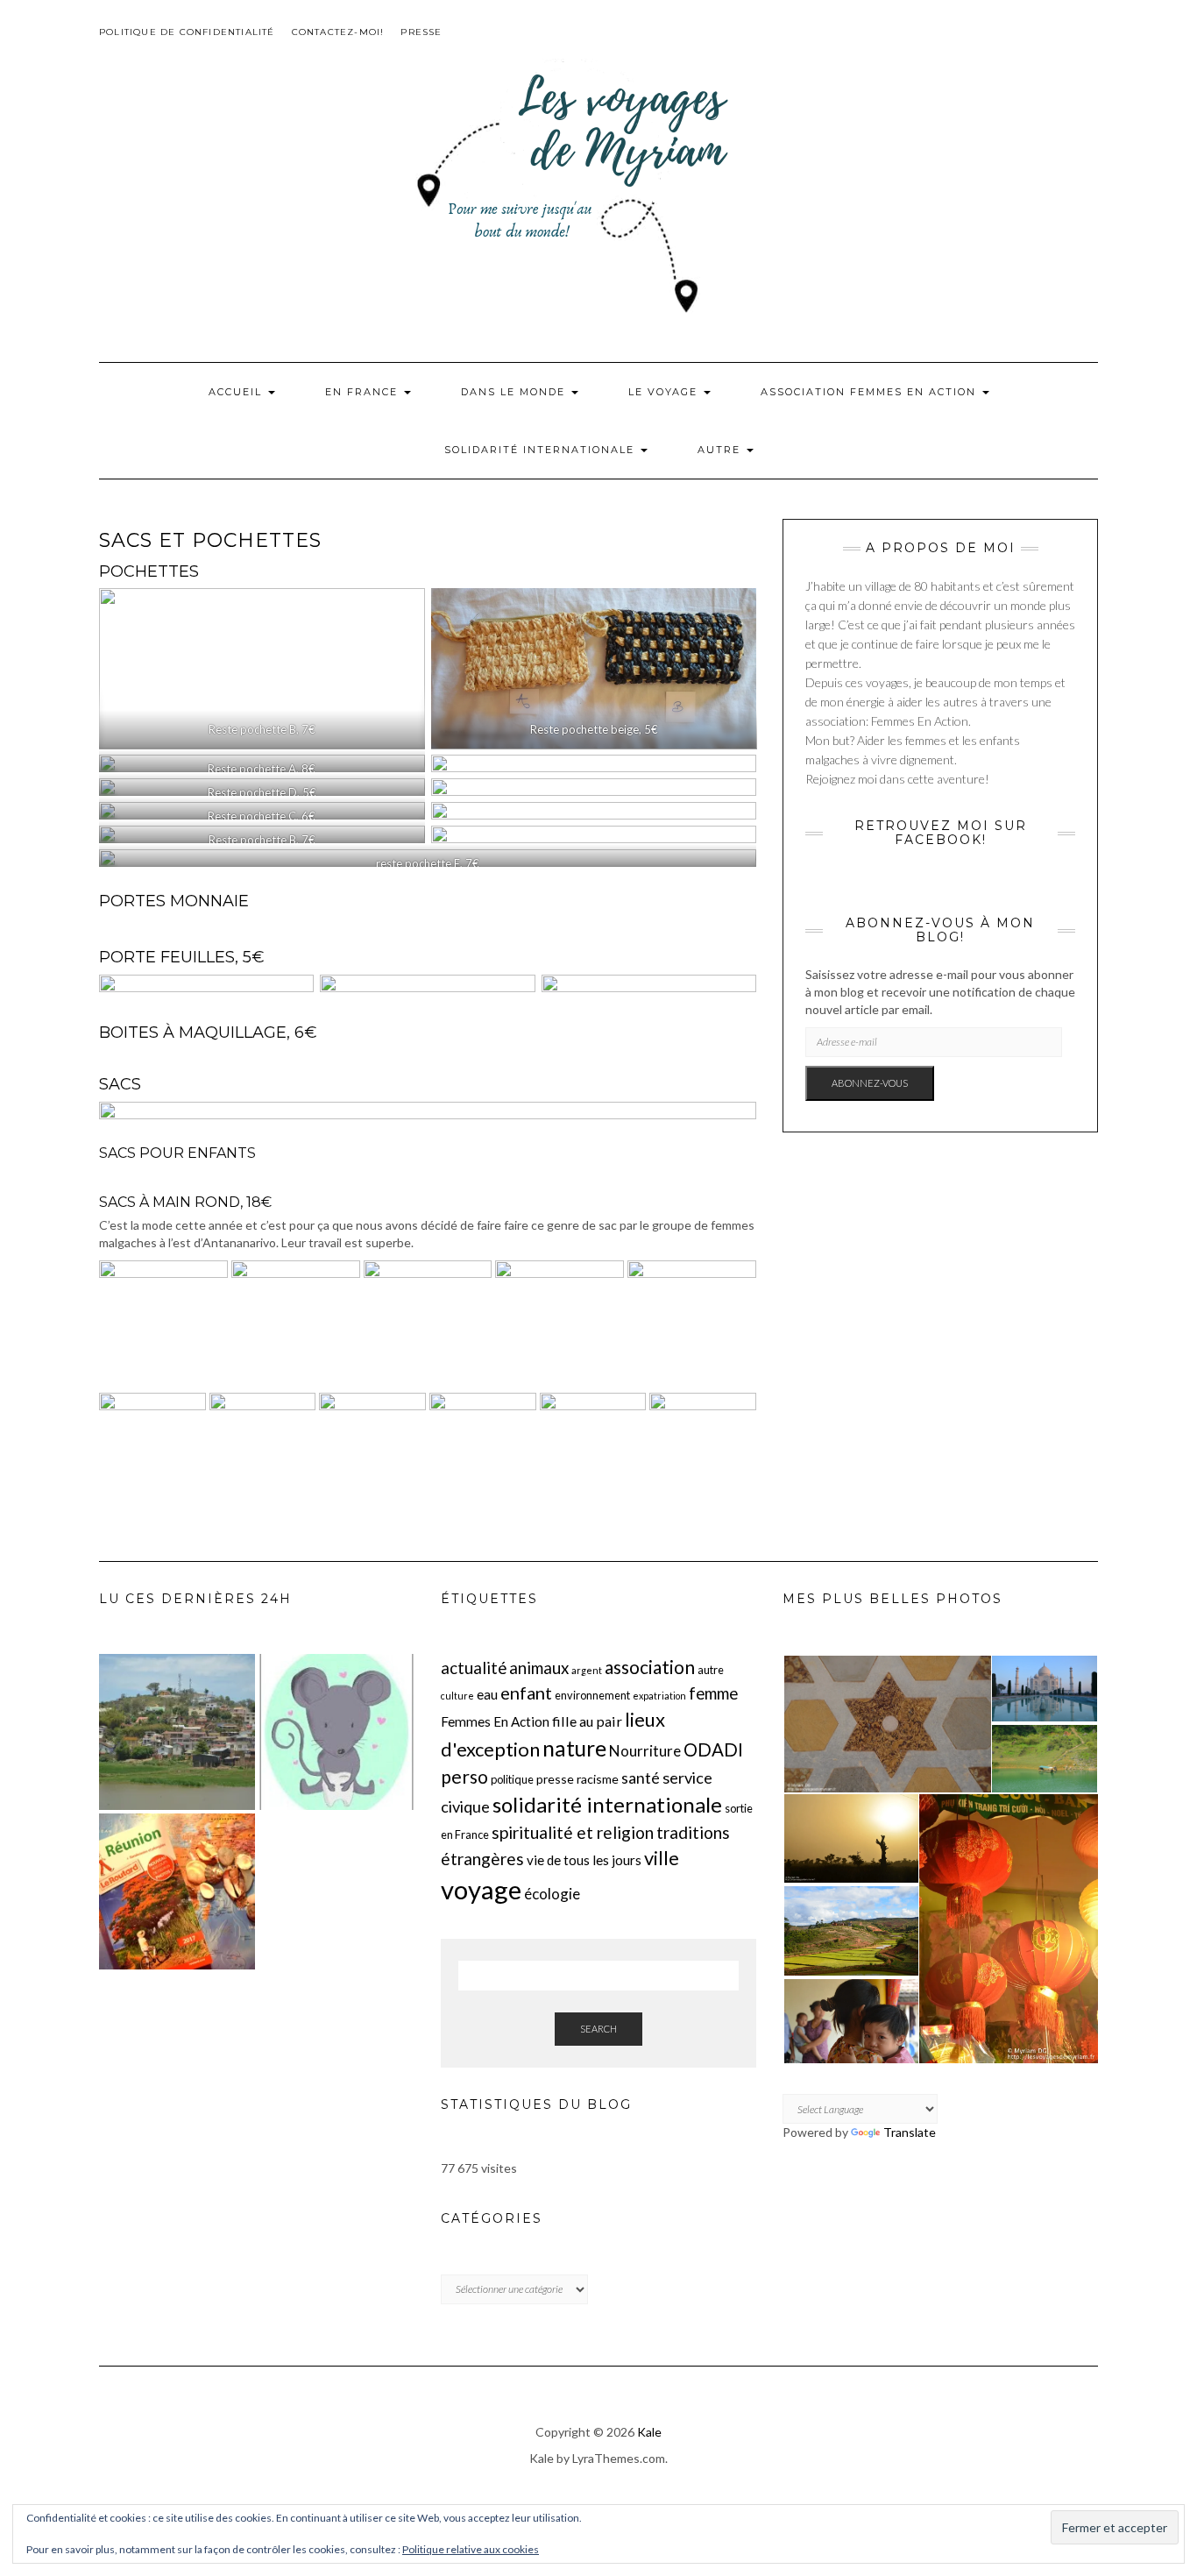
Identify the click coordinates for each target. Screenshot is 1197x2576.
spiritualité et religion (573, 1832)
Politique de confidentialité (187, 32)
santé (641, 1778)
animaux (539, 1668)
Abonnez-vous (870, 1083)
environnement (592, 1695)
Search (598, 2029)
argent (587, 1670)
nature (574, 1748)
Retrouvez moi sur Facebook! (941, 832)
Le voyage (665, 392)
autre (711, 1670)
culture (457, 1696)
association (650, 1667)
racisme (598, 1779)
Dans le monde (515, 392)
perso (464, 1776)
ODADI (713, 1749)
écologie (552, 1894)
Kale (649, 2432)
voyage (481, 1889)
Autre (721, 450)
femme (713, 1693)
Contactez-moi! (338, 32)
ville (662, 1858)
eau (487, 1694)
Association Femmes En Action (871, 392)
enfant (526, 1692)
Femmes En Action (495, 1721)
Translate (910, 2132)
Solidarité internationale (542, 450)
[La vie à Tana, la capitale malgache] (177, 1732)
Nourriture (645, 1751)
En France (364, 392)
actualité (474, 1668)
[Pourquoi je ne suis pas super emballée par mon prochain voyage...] (177, 1891)
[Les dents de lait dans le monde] (336, 1732)
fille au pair (587, 1721)
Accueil (237, 392)
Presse (421, 32)
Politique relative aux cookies (471, 2549)
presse (555, 1779)
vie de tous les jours (584, 1860)
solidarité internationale (607, 1804)
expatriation (659, 1696)
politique (512, 1779)
